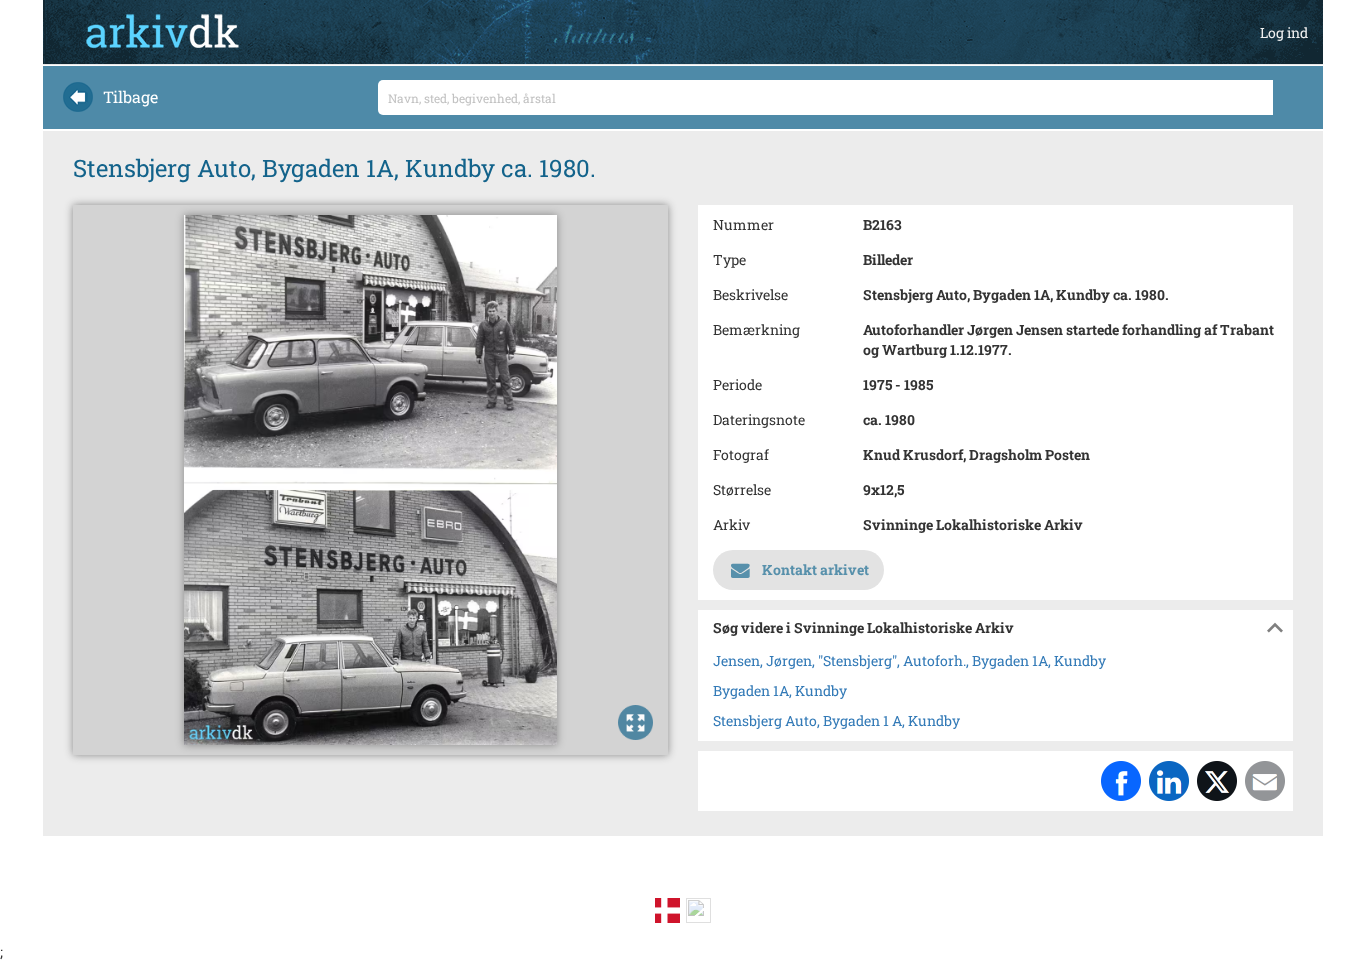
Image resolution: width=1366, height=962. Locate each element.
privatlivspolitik (768, 878)
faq (564, 878)
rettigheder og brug (442, 878)
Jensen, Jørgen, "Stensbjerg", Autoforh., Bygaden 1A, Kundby (909, 660)
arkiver (302, 878)
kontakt (637, 878)
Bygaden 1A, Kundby (780, 690)
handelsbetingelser (947, 878)
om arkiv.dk (192, 878)
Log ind (1284, 32)
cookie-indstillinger (1141, 878)
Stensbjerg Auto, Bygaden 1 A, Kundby (836, 720)
